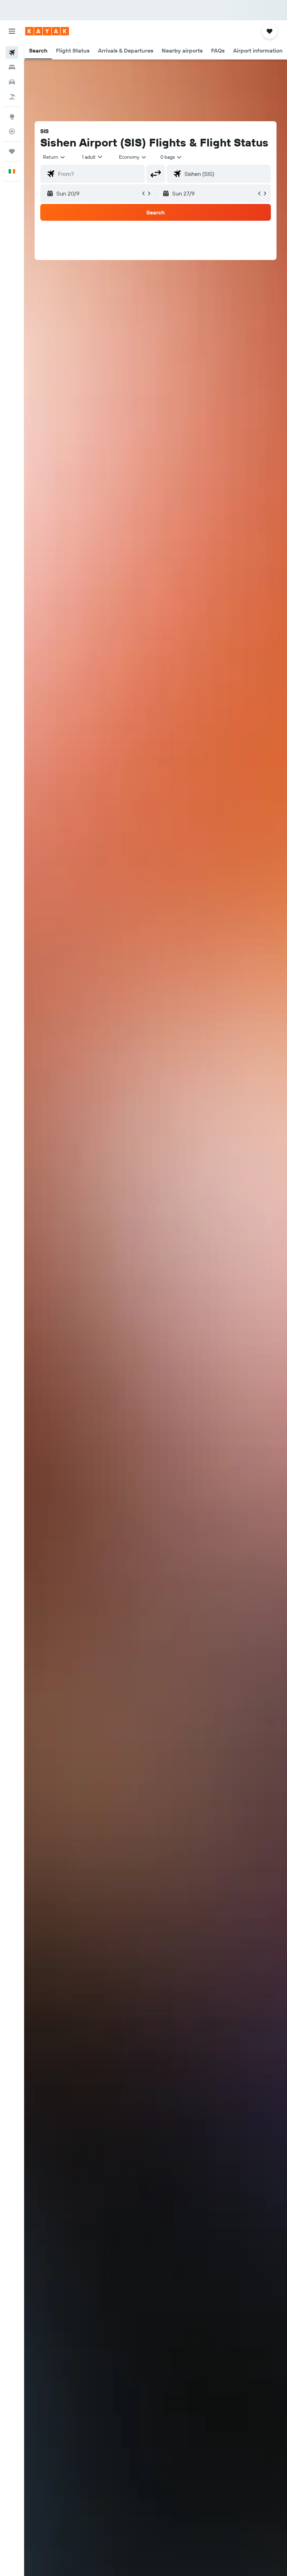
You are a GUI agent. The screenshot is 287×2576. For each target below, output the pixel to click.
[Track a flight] (12, 131)
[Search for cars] (12, 82)
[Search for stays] (12, 67)
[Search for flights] (12, 53)
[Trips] (12, 151)
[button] (12, 31)
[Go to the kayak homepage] (47, 31)
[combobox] (133, 157)
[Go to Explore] (12, 117)
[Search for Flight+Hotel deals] (12, 97)
